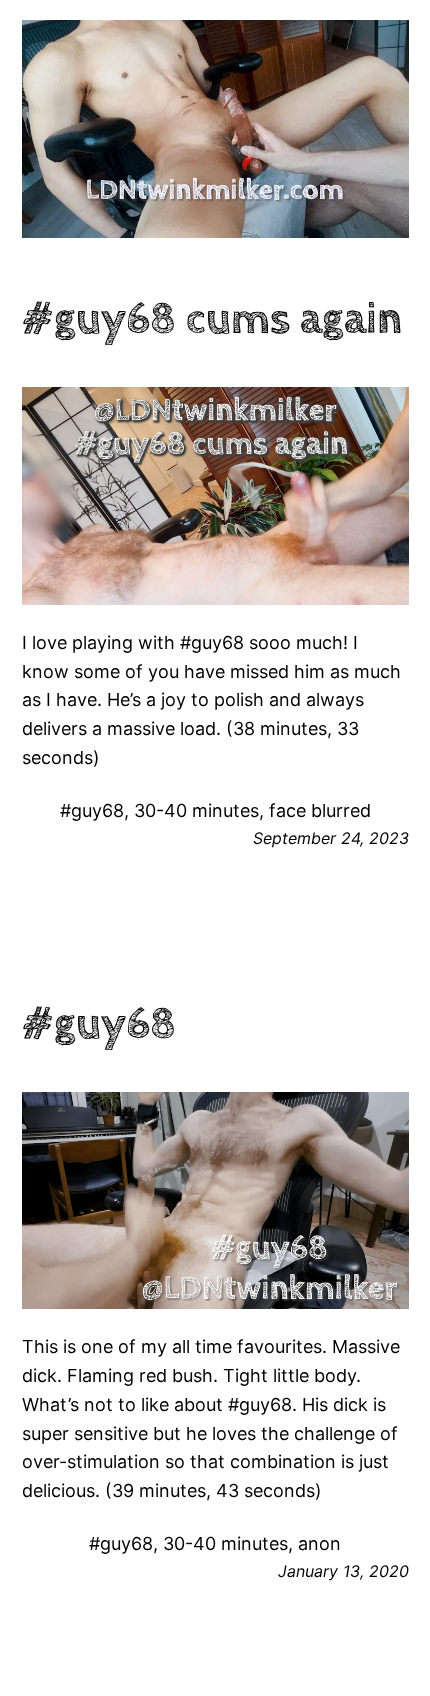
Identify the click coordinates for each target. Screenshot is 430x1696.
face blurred (320, 810)
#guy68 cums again (212, 320)
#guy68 (92, 810)
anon (319, 1543)
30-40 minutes (196, 810)
